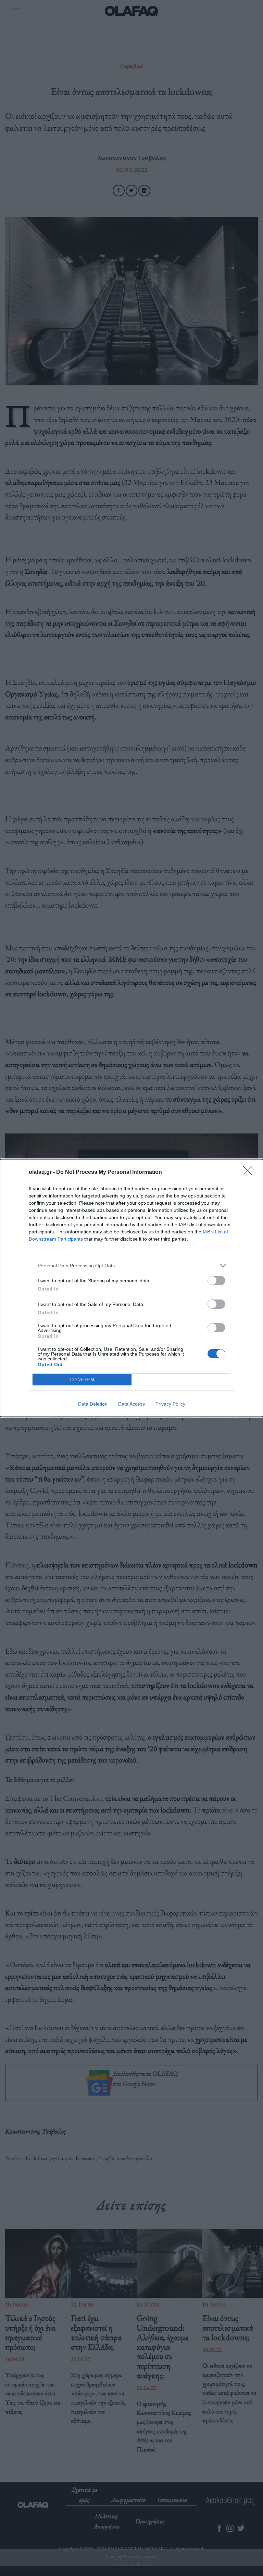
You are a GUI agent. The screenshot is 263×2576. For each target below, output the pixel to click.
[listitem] (131, 1265)
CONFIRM (82, 1380)
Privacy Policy (170, 1404)
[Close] (250, 1172)
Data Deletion (93, 1404)
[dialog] (131, 1288)
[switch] (216, 1280)
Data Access (131, 1404)
